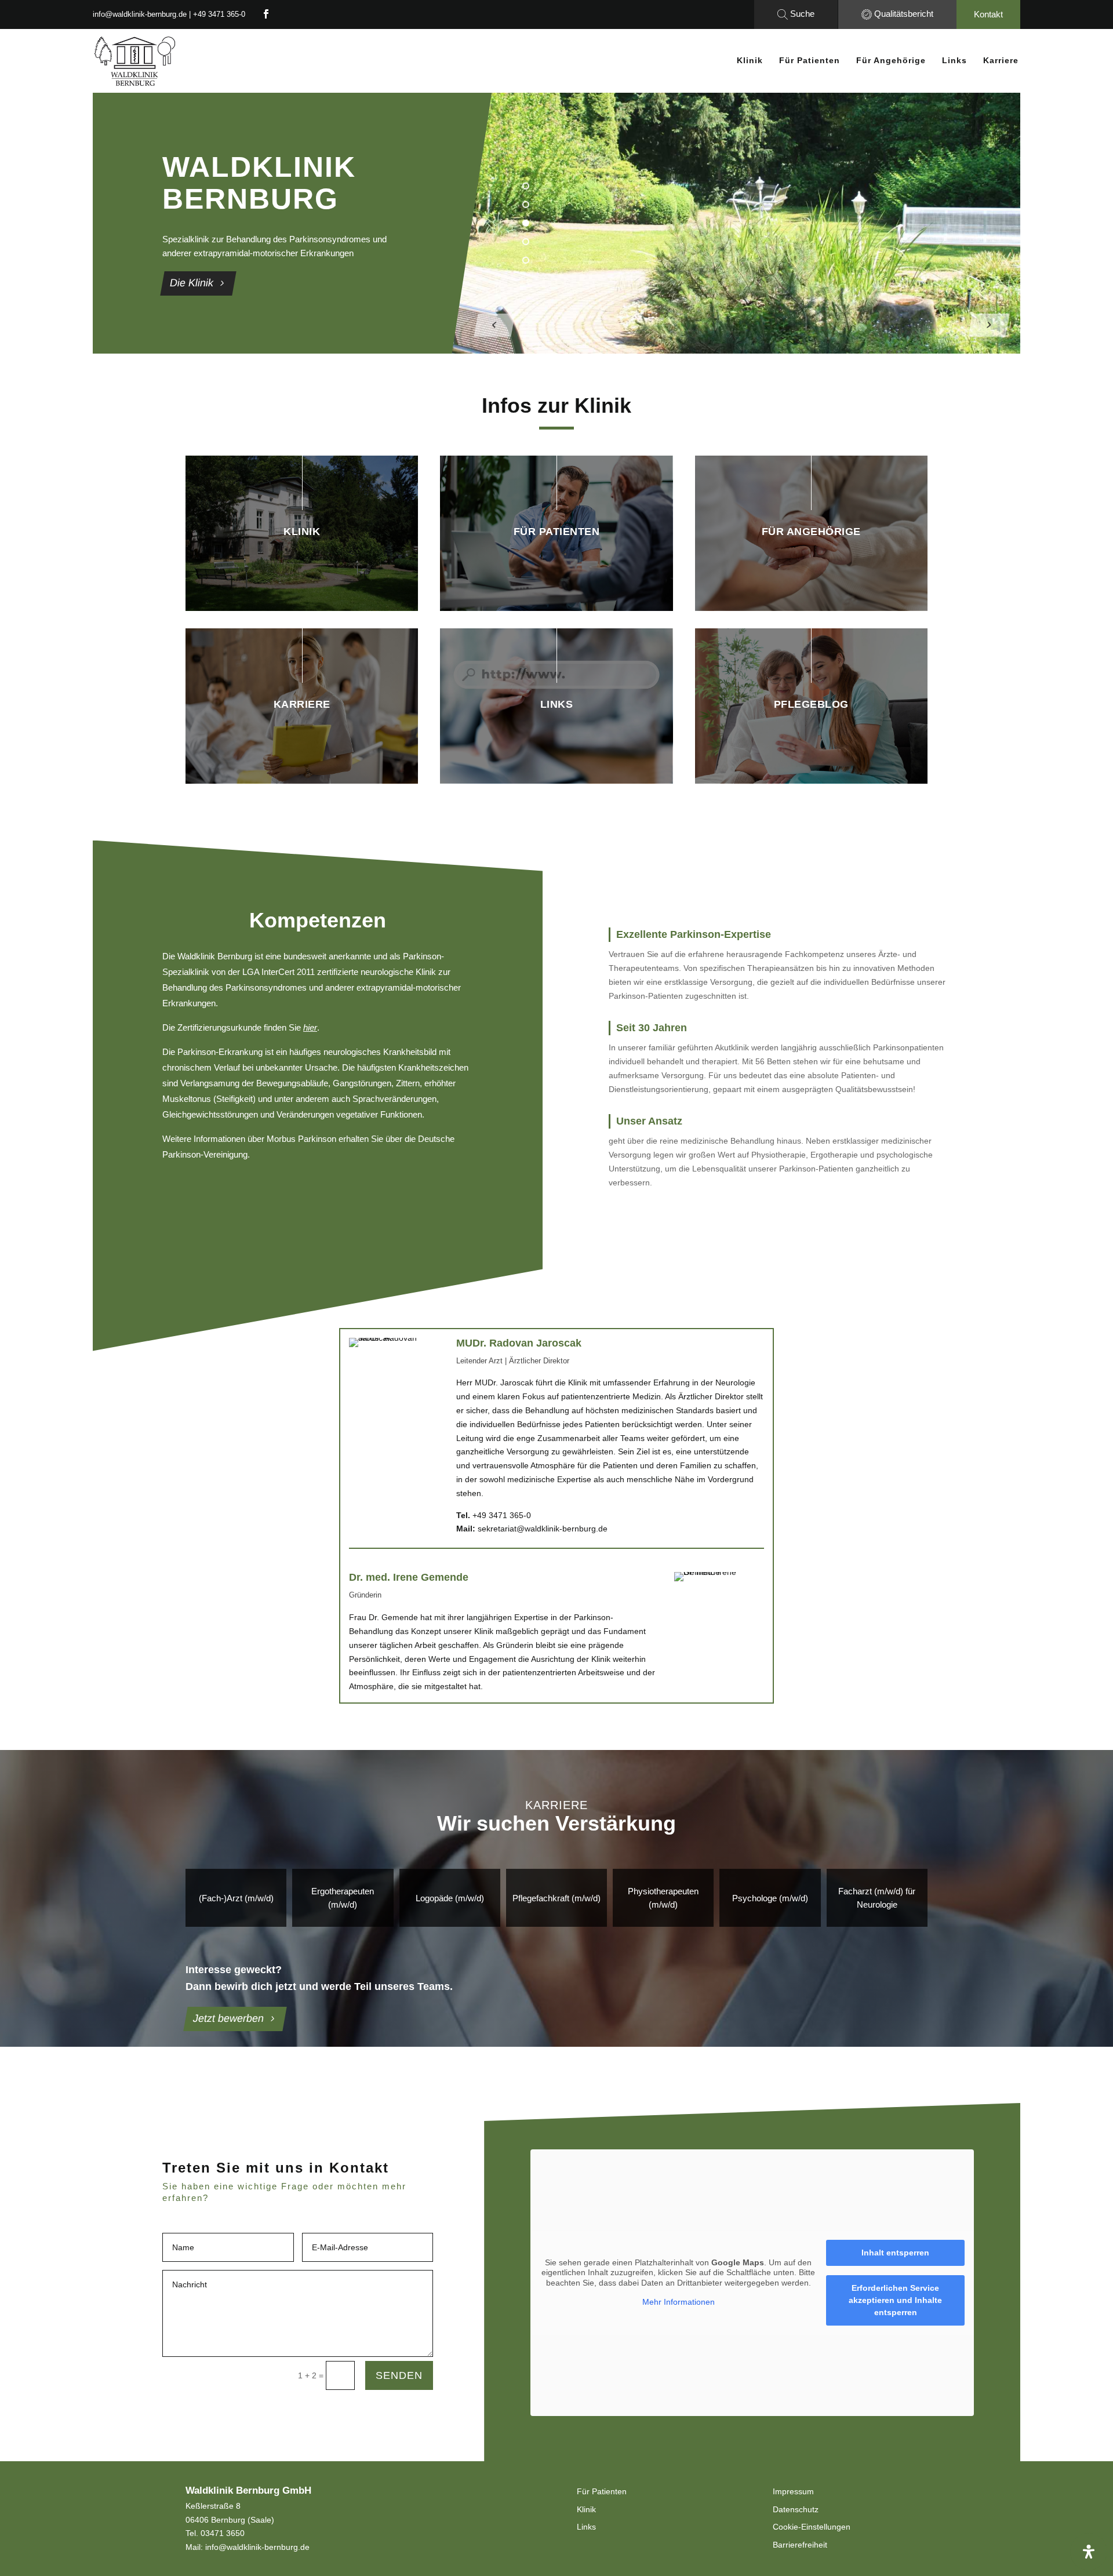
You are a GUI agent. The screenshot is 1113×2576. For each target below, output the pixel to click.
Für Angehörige (891, 60)
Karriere (1001, 60)
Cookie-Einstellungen (812, 2527)
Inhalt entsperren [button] (895, 2253)
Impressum (793, 2491)
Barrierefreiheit (800, 2545)
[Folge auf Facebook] (266, 14)
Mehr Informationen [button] (679, 2302)
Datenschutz (796, 2509)
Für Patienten (810, 60)
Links (954, 60)
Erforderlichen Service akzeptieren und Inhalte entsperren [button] (895, 2300)
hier (310, 1027)
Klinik (750, 60)
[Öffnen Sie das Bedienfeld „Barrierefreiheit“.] (1089, 2552)
